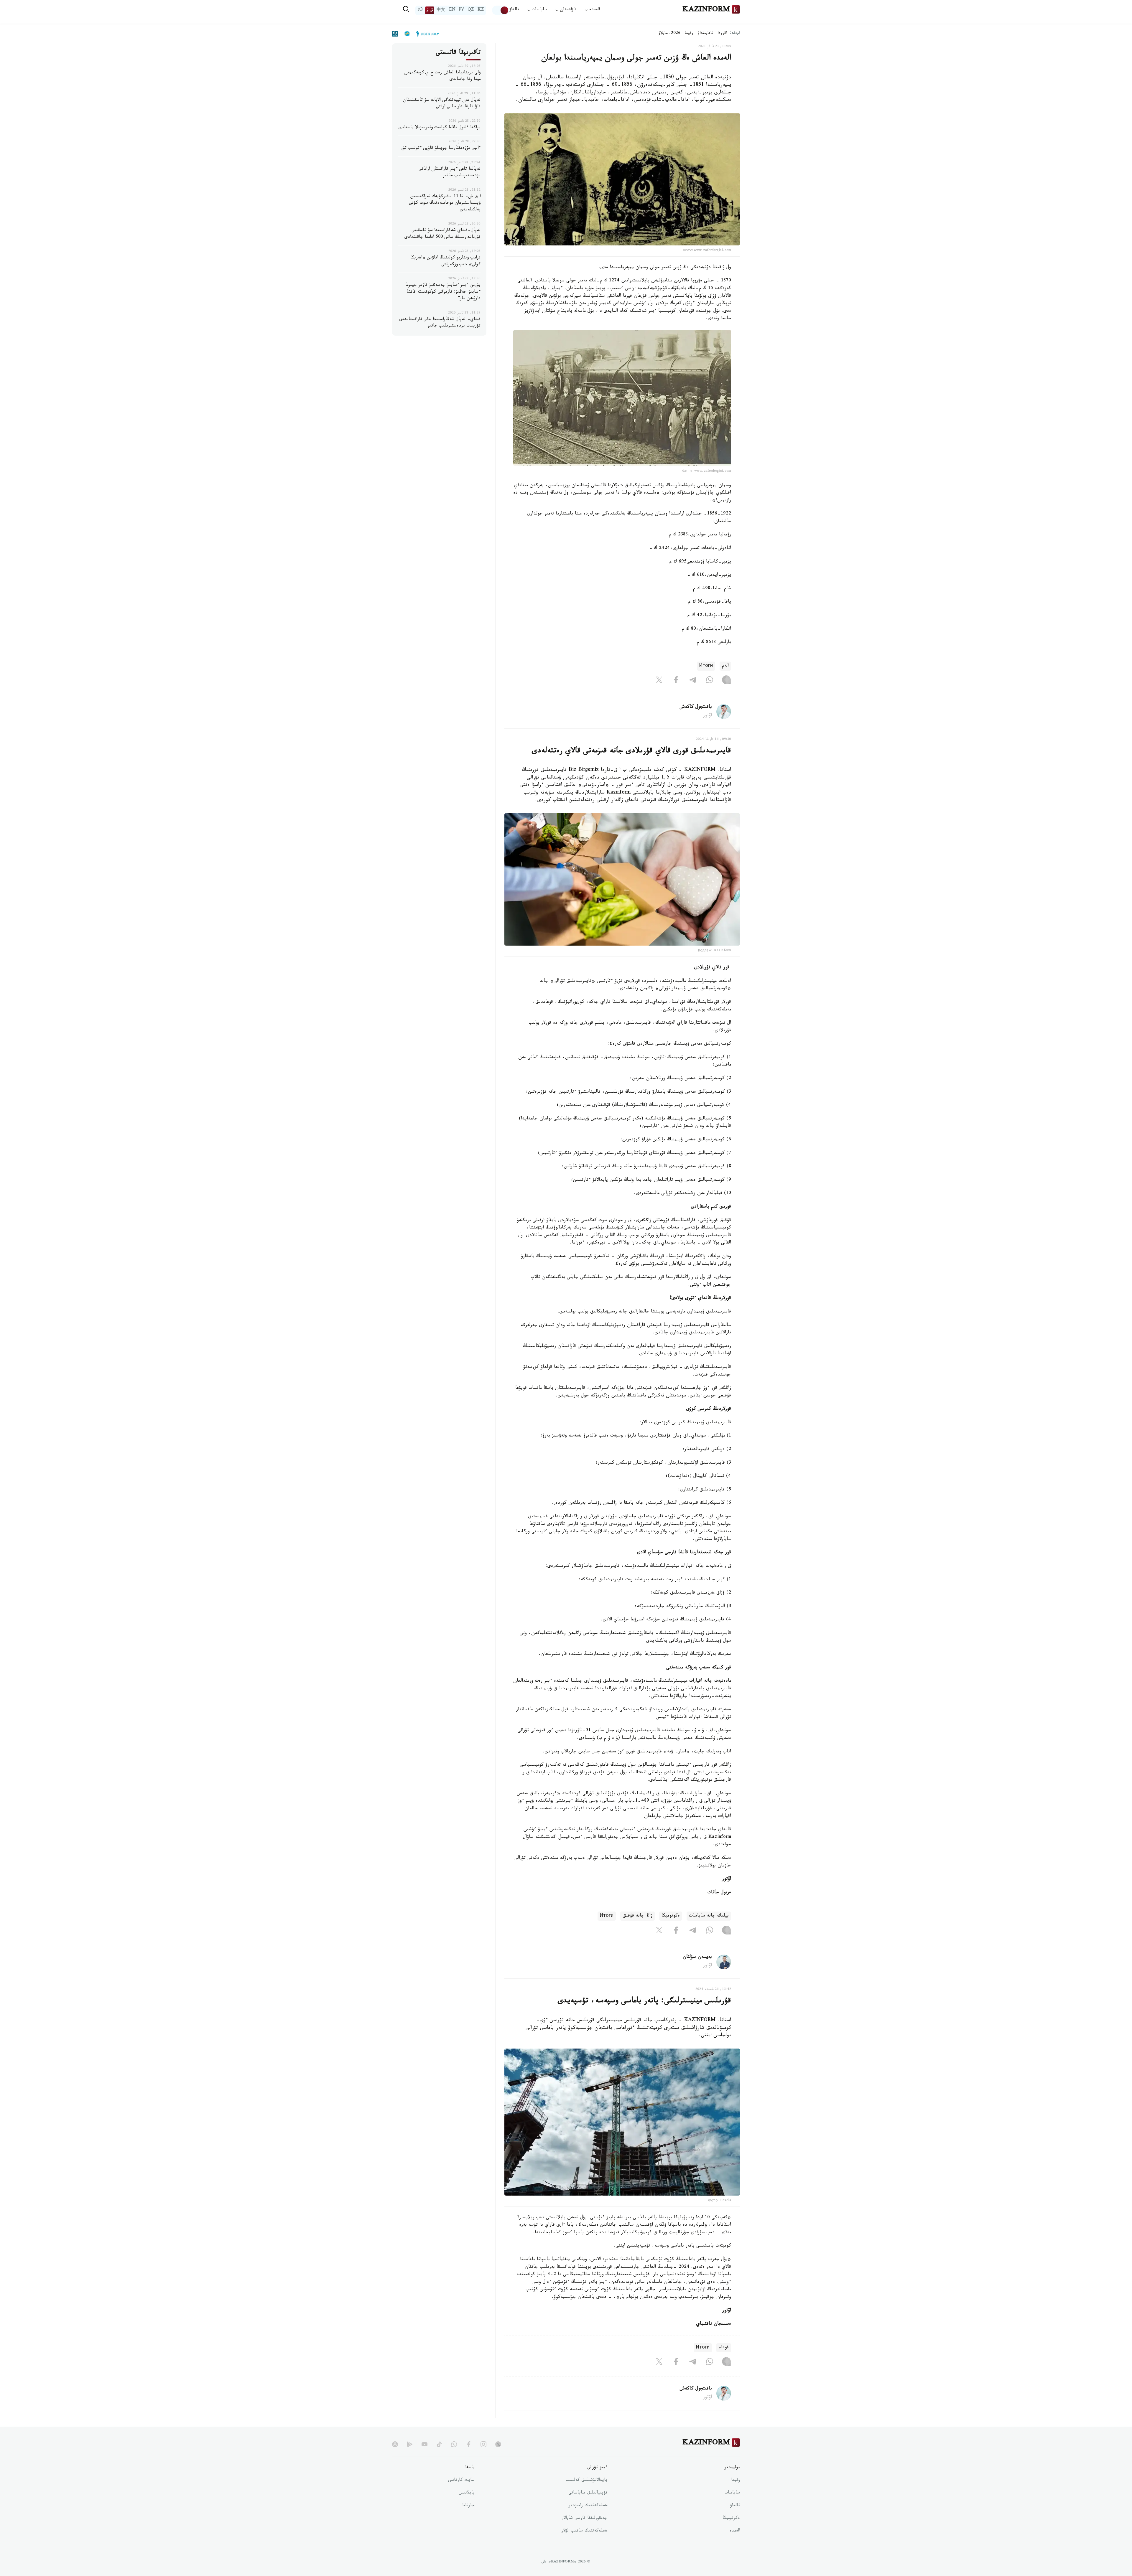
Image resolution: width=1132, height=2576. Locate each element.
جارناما (468, 2506)
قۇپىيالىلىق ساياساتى (588, 2493)
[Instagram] (726, 681)
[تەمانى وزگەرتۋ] (501, 10)
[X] (659, 681)
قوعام (724, 2348)
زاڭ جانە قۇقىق (637, 1916)
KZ (481, 10)
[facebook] (469, 2444)
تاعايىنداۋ (705, 34)
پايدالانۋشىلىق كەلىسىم (586, 2481)
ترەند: (735, 33)
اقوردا (722, 34)
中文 (441, 10)
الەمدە (735, 2531)
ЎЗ (420, 10)
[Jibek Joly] (426, 34)
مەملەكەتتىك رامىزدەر (588, 2506)
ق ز (430, 10)
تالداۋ (514, 10)
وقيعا (689, 34)
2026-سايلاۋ (669, 34)
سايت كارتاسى (461, 2481)
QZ (471, 10)
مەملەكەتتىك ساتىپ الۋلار (584, 2531)
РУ (461, 10)
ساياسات (732, 2493)
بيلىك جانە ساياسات (709, 1916)
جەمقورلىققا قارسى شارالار (585, 2519)
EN (452, 10)
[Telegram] (693, 681)
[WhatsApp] (710, 681)
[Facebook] (676, 681)
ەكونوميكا (671, 1916)
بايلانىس (467, 2493)
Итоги (706, 666)
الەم (725, 666)
